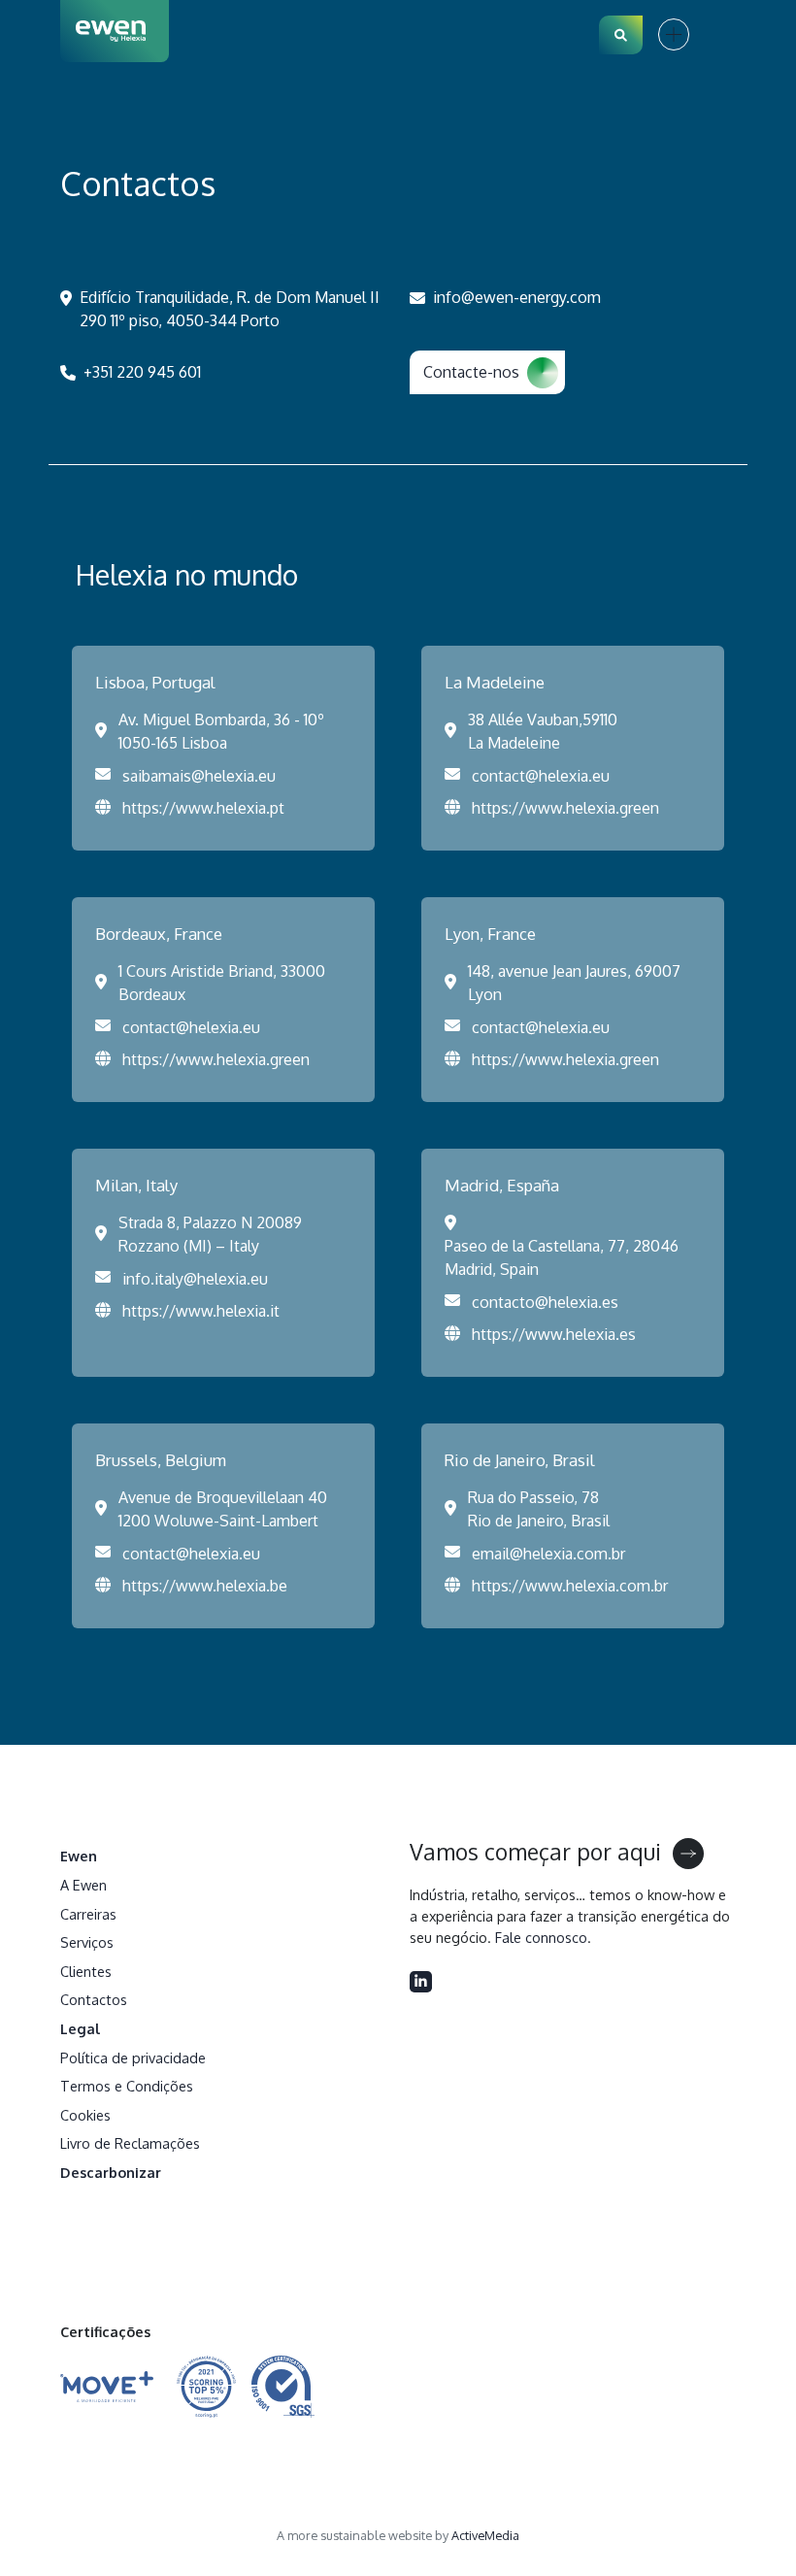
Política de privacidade (133, 2057)
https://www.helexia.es (554, 1334)
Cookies (85, 2115)
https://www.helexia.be (205, 1586)
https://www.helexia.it (201, 1311)
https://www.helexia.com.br (570, 1586)
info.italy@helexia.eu (195, 1279)
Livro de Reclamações (130, 2143)
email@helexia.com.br (548, 1554)
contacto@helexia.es (545, 1302)
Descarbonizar (111, 2172)
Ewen (79, 1856)
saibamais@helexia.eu (199, 776)
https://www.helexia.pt (203, 808)
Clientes (86, 1971)
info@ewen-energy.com (517, 297)
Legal (81, 2028)
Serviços (87, 1942)
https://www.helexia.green (565, 808)
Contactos (94, 1999)
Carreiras (88, 1914)
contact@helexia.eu (541, 776)
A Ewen (83, 1885)
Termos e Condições (127, 2086)
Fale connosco (541, 1937)
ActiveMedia (485, 2535)
